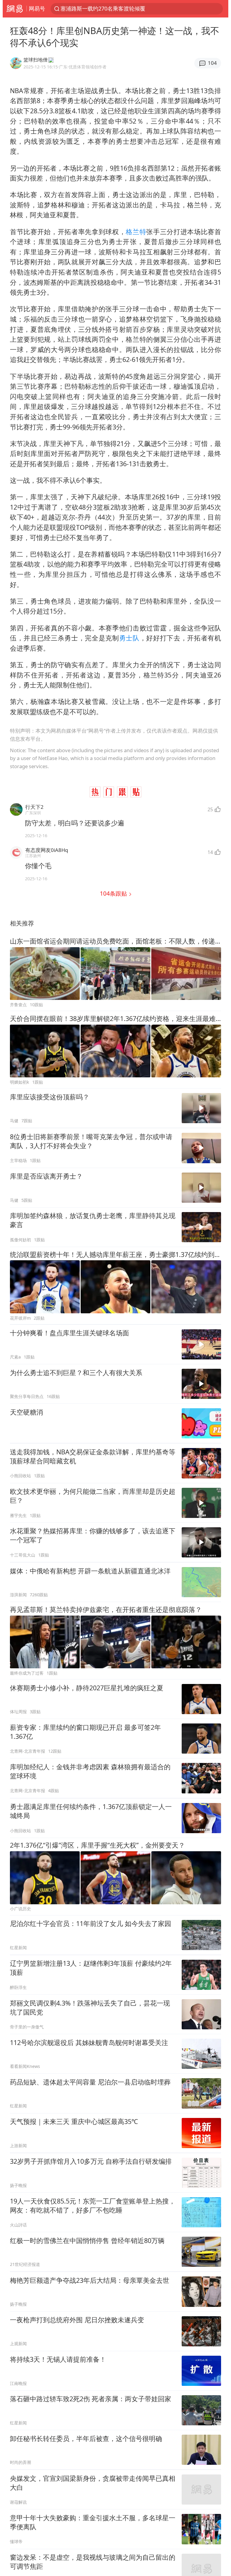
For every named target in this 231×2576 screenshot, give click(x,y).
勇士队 (129, 638)
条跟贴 (114, 893)
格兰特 (136, 232)
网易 (15, 9)
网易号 (37, 8)
